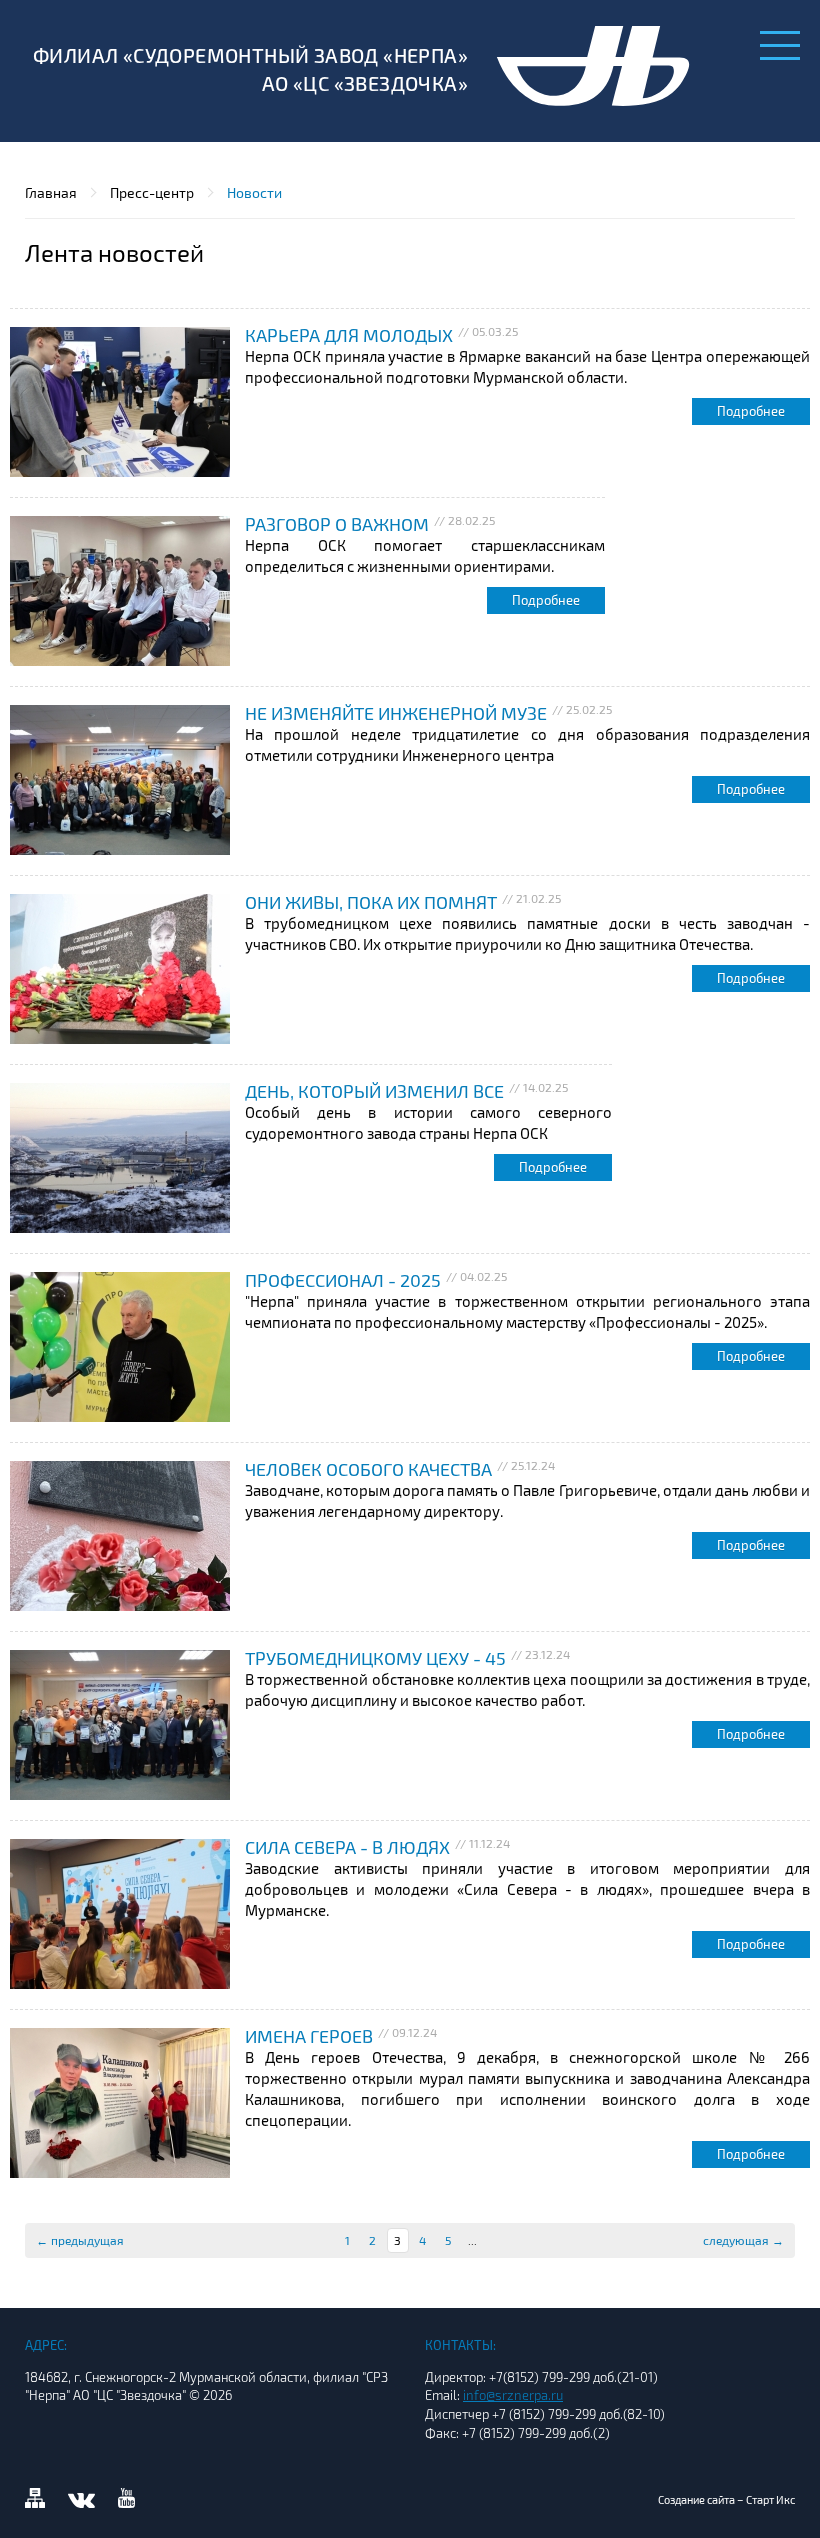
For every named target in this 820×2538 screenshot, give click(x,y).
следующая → (743, 2240)
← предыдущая (80, 2240)
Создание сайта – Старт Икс (726, 2499)
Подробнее (751, 411)
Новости (254, 192)
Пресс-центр (152, 192)
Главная (51, 192)
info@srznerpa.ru (513, 2395)
